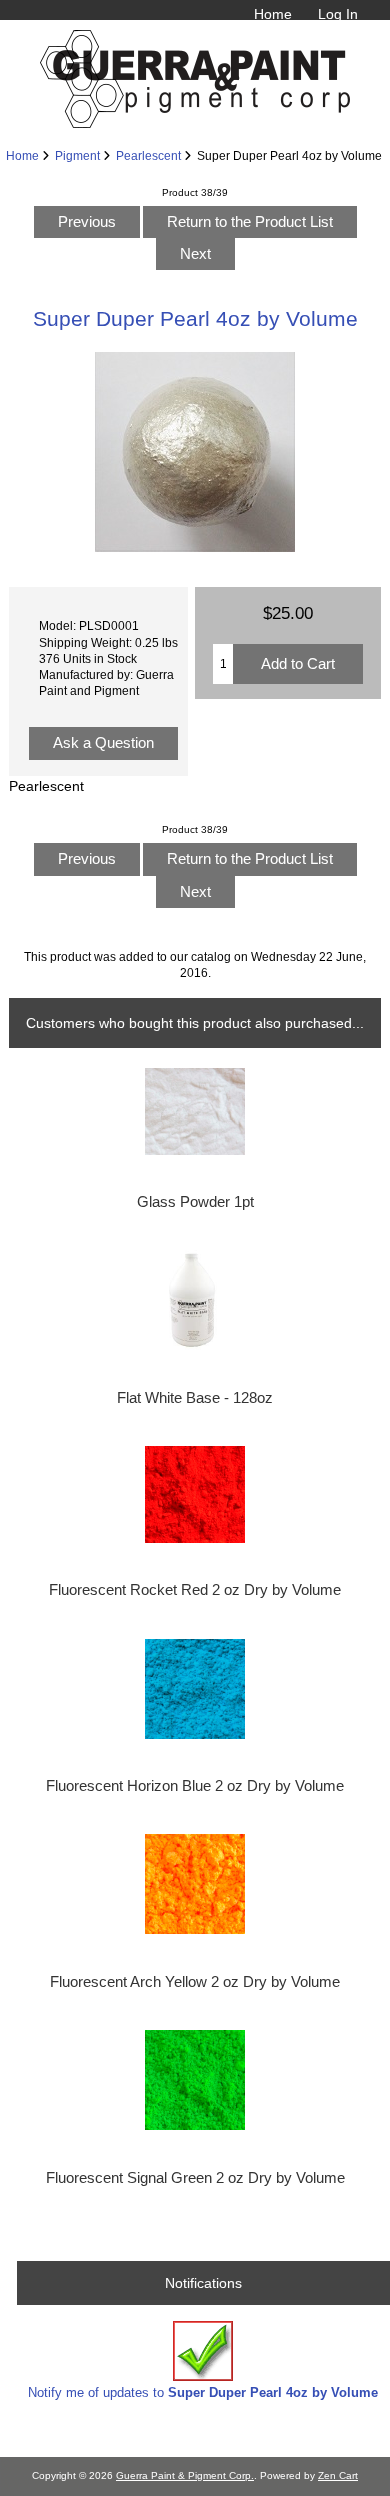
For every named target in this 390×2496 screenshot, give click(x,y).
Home (273, 14)
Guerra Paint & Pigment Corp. (185, 2475)
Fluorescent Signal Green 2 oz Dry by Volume (195, 2178)
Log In (338, 14)
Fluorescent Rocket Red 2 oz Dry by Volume (195, 1590)
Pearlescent (148, 155)
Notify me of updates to (203, 2392)
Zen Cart (338, 2475)
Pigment (77, 155)
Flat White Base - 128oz (195, 1398)
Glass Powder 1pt (195, 1202)
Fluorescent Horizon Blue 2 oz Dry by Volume (195, 1786)
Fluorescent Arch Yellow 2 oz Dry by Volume (195, 1982)
